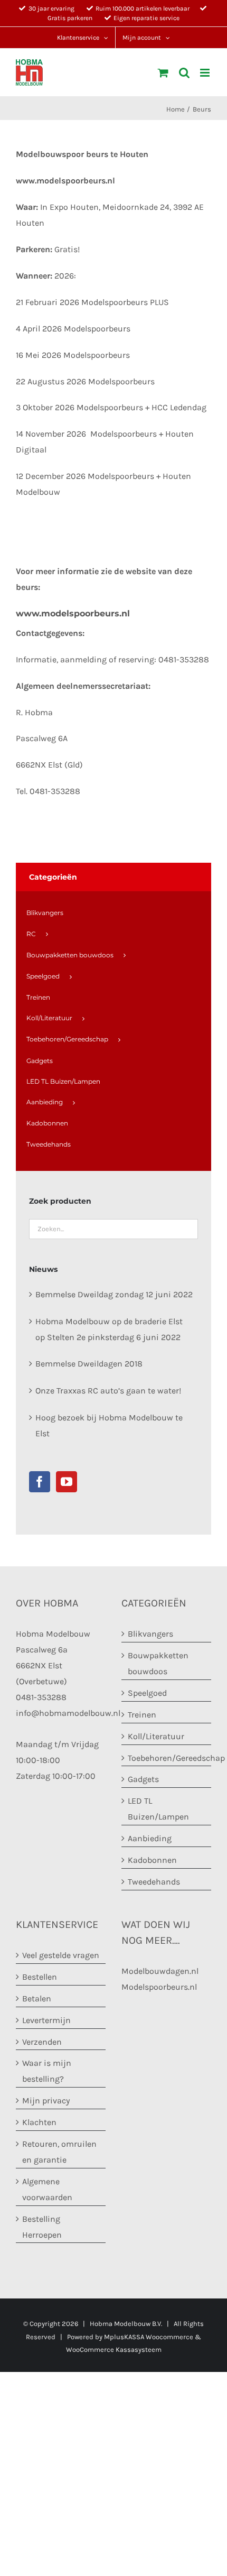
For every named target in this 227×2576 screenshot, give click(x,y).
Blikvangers (150, 1634)
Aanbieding (150, 1838)
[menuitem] (113, 913)
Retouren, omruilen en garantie (59, 2152)
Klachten (39, 2122)
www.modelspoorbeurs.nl (65, 181)
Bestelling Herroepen (42, 2227)
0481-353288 (41, 1697)
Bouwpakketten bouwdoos (158, 1663)
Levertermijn (46, 2020)
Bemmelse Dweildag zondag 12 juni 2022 (114, 1294)
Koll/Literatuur (156, 1736)
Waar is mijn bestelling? (47, 2071)
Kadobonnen (152, 1860)
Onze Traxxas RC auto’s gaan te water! (108, 1391)
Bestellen (40, 1977)
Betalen (37, 1998)
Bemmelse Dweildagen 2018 (89, 1364)
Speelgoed (147, 1693)
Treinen (142, 1715)
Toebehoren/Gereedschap (167, 1758)
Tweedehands (154, 1882)
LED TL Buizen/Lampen (158, 1809)
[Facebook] (40, 1482)
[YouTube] (67, 1482)
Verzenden (42, 2042)
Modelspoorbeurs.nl (159, 1987)
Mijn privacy (46, 2100)
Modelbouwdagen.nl (160, 1971)
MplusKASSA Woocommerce (149, 2337)
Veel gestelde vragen (61, 1955)
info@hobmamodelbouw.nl (68, 1713)
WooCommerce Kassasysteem (114, 2349)
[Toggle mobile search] (184, 73)
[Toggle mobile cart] (163, 73)
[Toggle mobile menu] (206, 73)
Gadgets (143, 1779)
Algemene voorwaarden (47, 2189)
